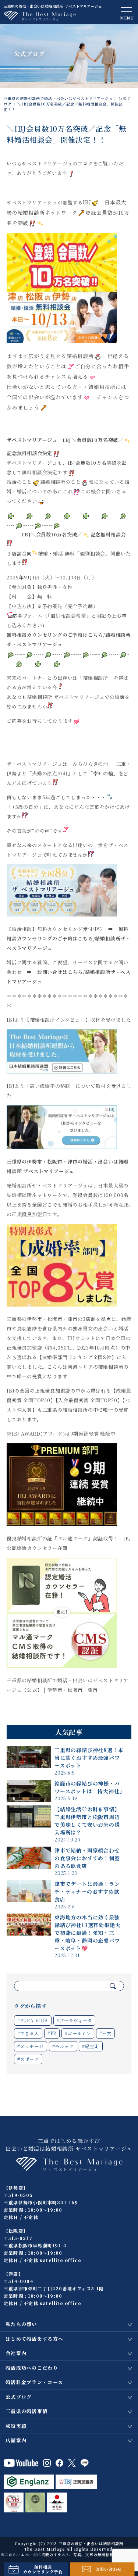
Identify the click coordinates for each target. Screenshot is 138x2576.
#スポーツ (28, 2059)
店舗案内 (16, 2440)
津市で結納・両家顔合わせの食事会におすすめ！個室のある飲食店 (87, 1858)
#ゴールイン (78, 2033)
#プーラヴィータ (74, 2020)
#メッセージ (31, 2046)
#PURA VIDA (33, 2020)
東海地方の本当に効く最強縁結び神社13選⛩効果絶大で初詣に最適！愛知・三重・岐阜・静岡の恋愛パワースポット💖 (87, 1933)
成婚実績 (16, 2426)
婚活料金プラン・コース (34, 2382)
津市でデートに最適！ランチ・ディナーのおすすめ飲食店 (87, 1891)
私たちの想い (21, 2324)
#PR (52, 2033)
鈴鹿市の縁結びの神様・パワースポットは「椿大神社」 (90, 1787)
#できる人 (28, 2033)
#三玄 (105, 2033)
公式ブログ (19, 2397)
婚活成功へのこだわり (32, 2368)
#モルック (63, 2046)
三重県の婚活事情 (26, 2411)
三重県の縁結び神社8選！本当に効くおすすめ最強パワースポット (89, 1758)
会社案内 (16, 2353)
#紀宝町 (91, 2046)
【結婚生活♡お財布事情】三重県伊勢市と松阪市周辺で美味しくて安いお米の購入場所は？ (87, 1821)
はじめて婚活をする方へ (34, 2339)
